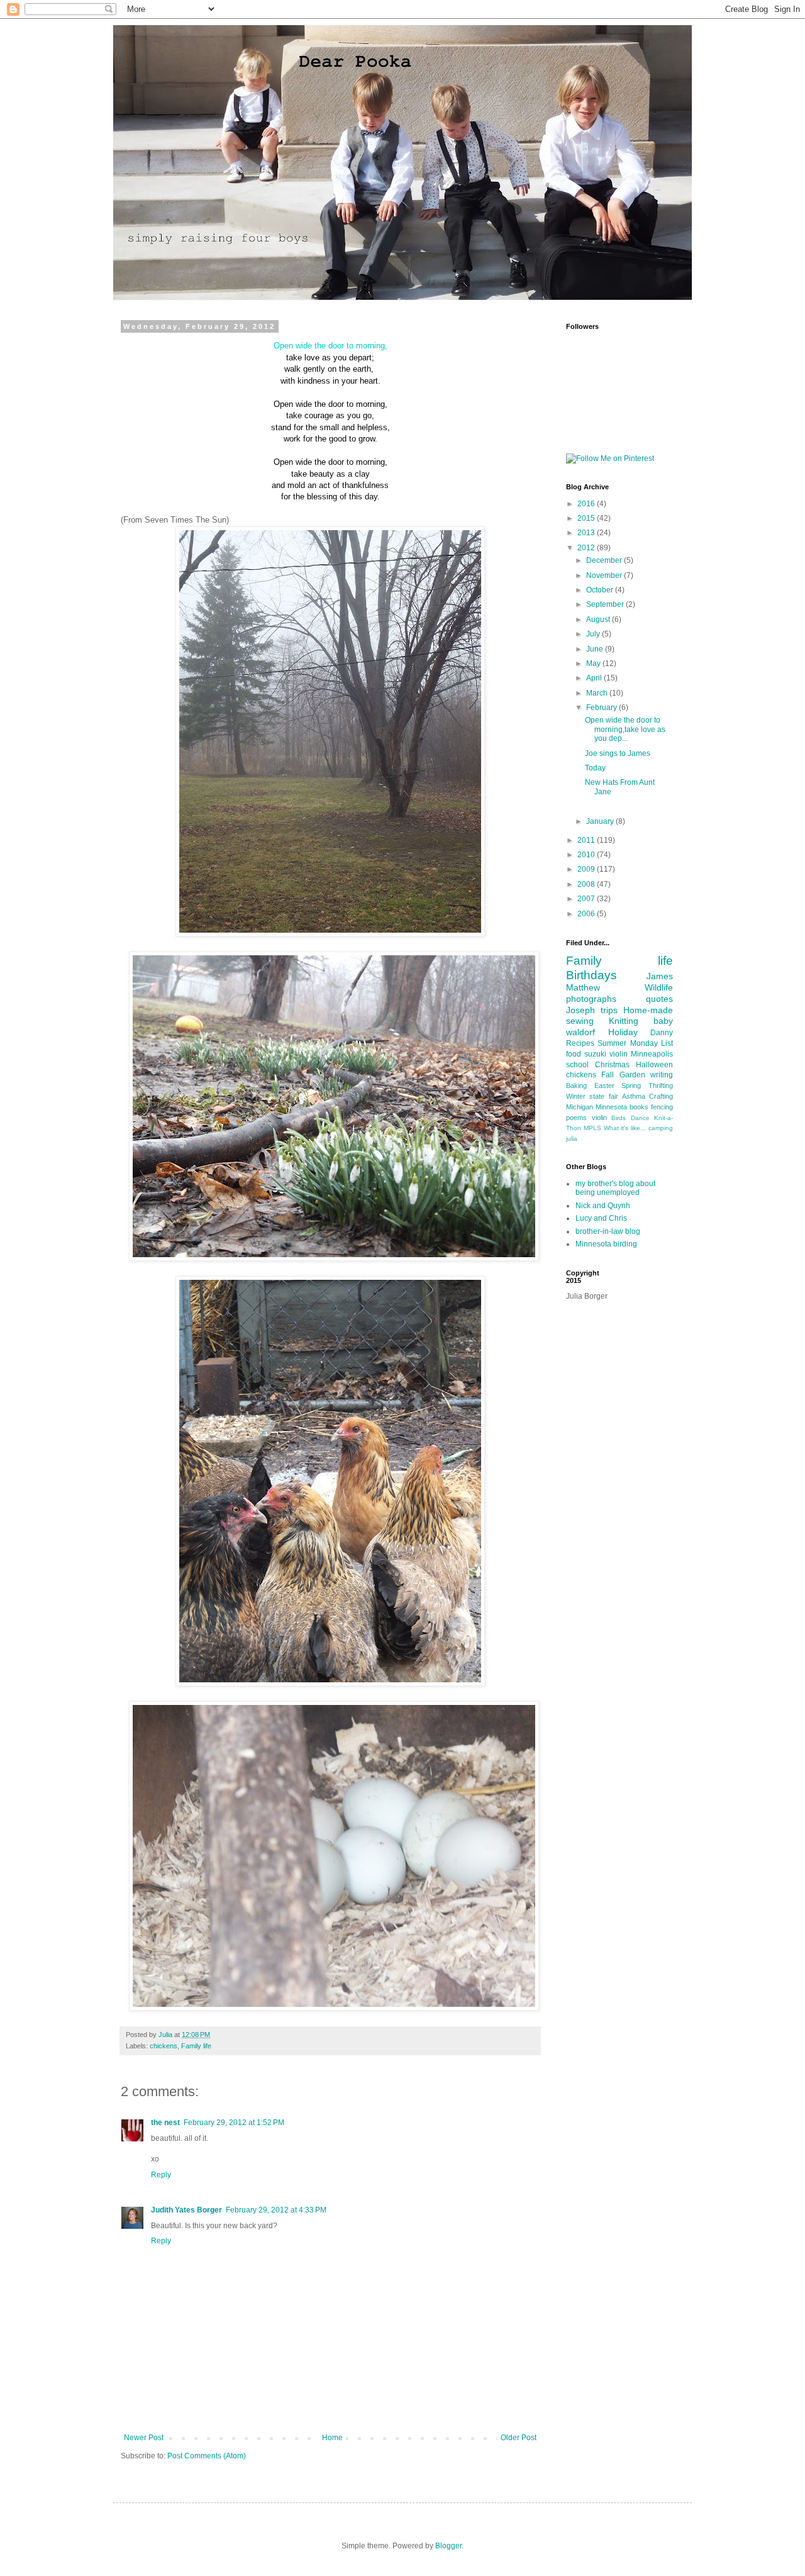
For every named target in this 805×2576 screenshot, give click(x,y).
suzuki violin (606, 1054)
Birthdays (591, 975)
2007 (587, 899)
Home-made (648, 1010)
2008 (587, 884)
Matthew (583, 987)
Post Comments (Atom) (207, 2456)
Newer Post (144, 2438)
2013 (587, 533)
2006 (587, 914)
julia (572, 1139)
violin (599, 1118)
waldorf (580, 1032)
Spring (631, 1085)
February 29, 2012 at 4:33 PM (276, 2210)
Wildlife (659, 987)
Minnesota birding (606, 1244)
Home (332, 2438)
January (601, 821)
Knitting (624, 1021)
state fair (603, 1096)
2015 (587, 518)
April (595, 678)
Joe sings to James (618, 753)
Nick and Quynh (603, 1206)
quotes (659, 999)
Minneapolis (652, 1054)
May (594, 663)
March (598, 693)
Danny (662, 1033)
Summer (612, 1043)
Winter (576, 1096)
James (660, 976)
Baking (576, 1085)
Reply (161, 2175)
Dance (640, 1118)
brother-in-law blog (608, 1231)
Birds (619, 1118)
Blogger (448, 2546)
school (577, 1065)
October (601, 590)
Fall (608, 1075)
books (639, 1107)
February (602, 708)
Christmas (612, 1065)
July (594, 634)
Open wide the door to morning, (330, 346)
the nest (165, 2123)
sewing (580, 1021)
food (574, 1054)
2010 (587, 855)
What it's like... (625, 1128)
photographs (591, 999)
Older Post (519, 2438)
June (596, 649)
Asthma (634, 1096)
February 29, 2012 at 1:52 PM (234, 2123)
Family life (196, 2046)
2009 (587, 869)
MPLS (592, 1128)
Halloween (654, 1065)
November (605, 575)
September (606, 604)
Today (595, 768)
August (599, 619)
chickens (164, 2046)
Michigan (580, 1107)
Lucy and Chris (601, 1218)
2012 (587, 548)
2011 (587, 840)
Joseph (580, 1010)
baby (663, 1021)
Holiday (623, 1032)
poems (576, 1118)
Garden (632, 1075)
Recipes (580, 1043)
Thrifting (661, 1085)
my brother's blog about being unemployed (615, 1188)
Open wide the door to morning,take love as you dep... (625, 729)
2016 (587, 504)
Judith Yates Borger (186, 2210)
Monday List (652, 1043)
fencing (662, 1107)
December (605, 560)
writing (662, 1075)
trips (609, 1010)
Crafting (661, 1096)
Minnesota (611, 1107)
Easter (604, 1085)
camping (661, 1128)
